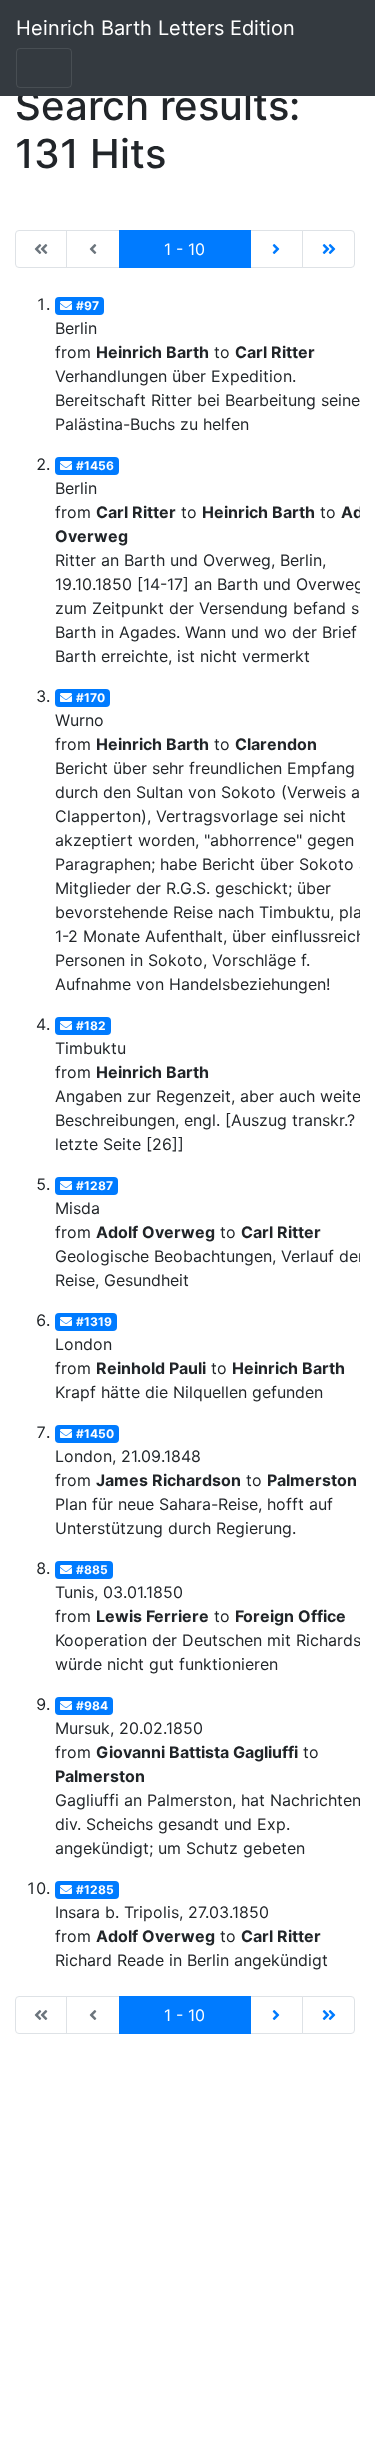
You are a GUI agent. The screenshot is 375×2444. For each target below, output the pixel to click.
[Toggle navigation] (44, 68)
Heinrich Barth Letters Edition (155, 28)
